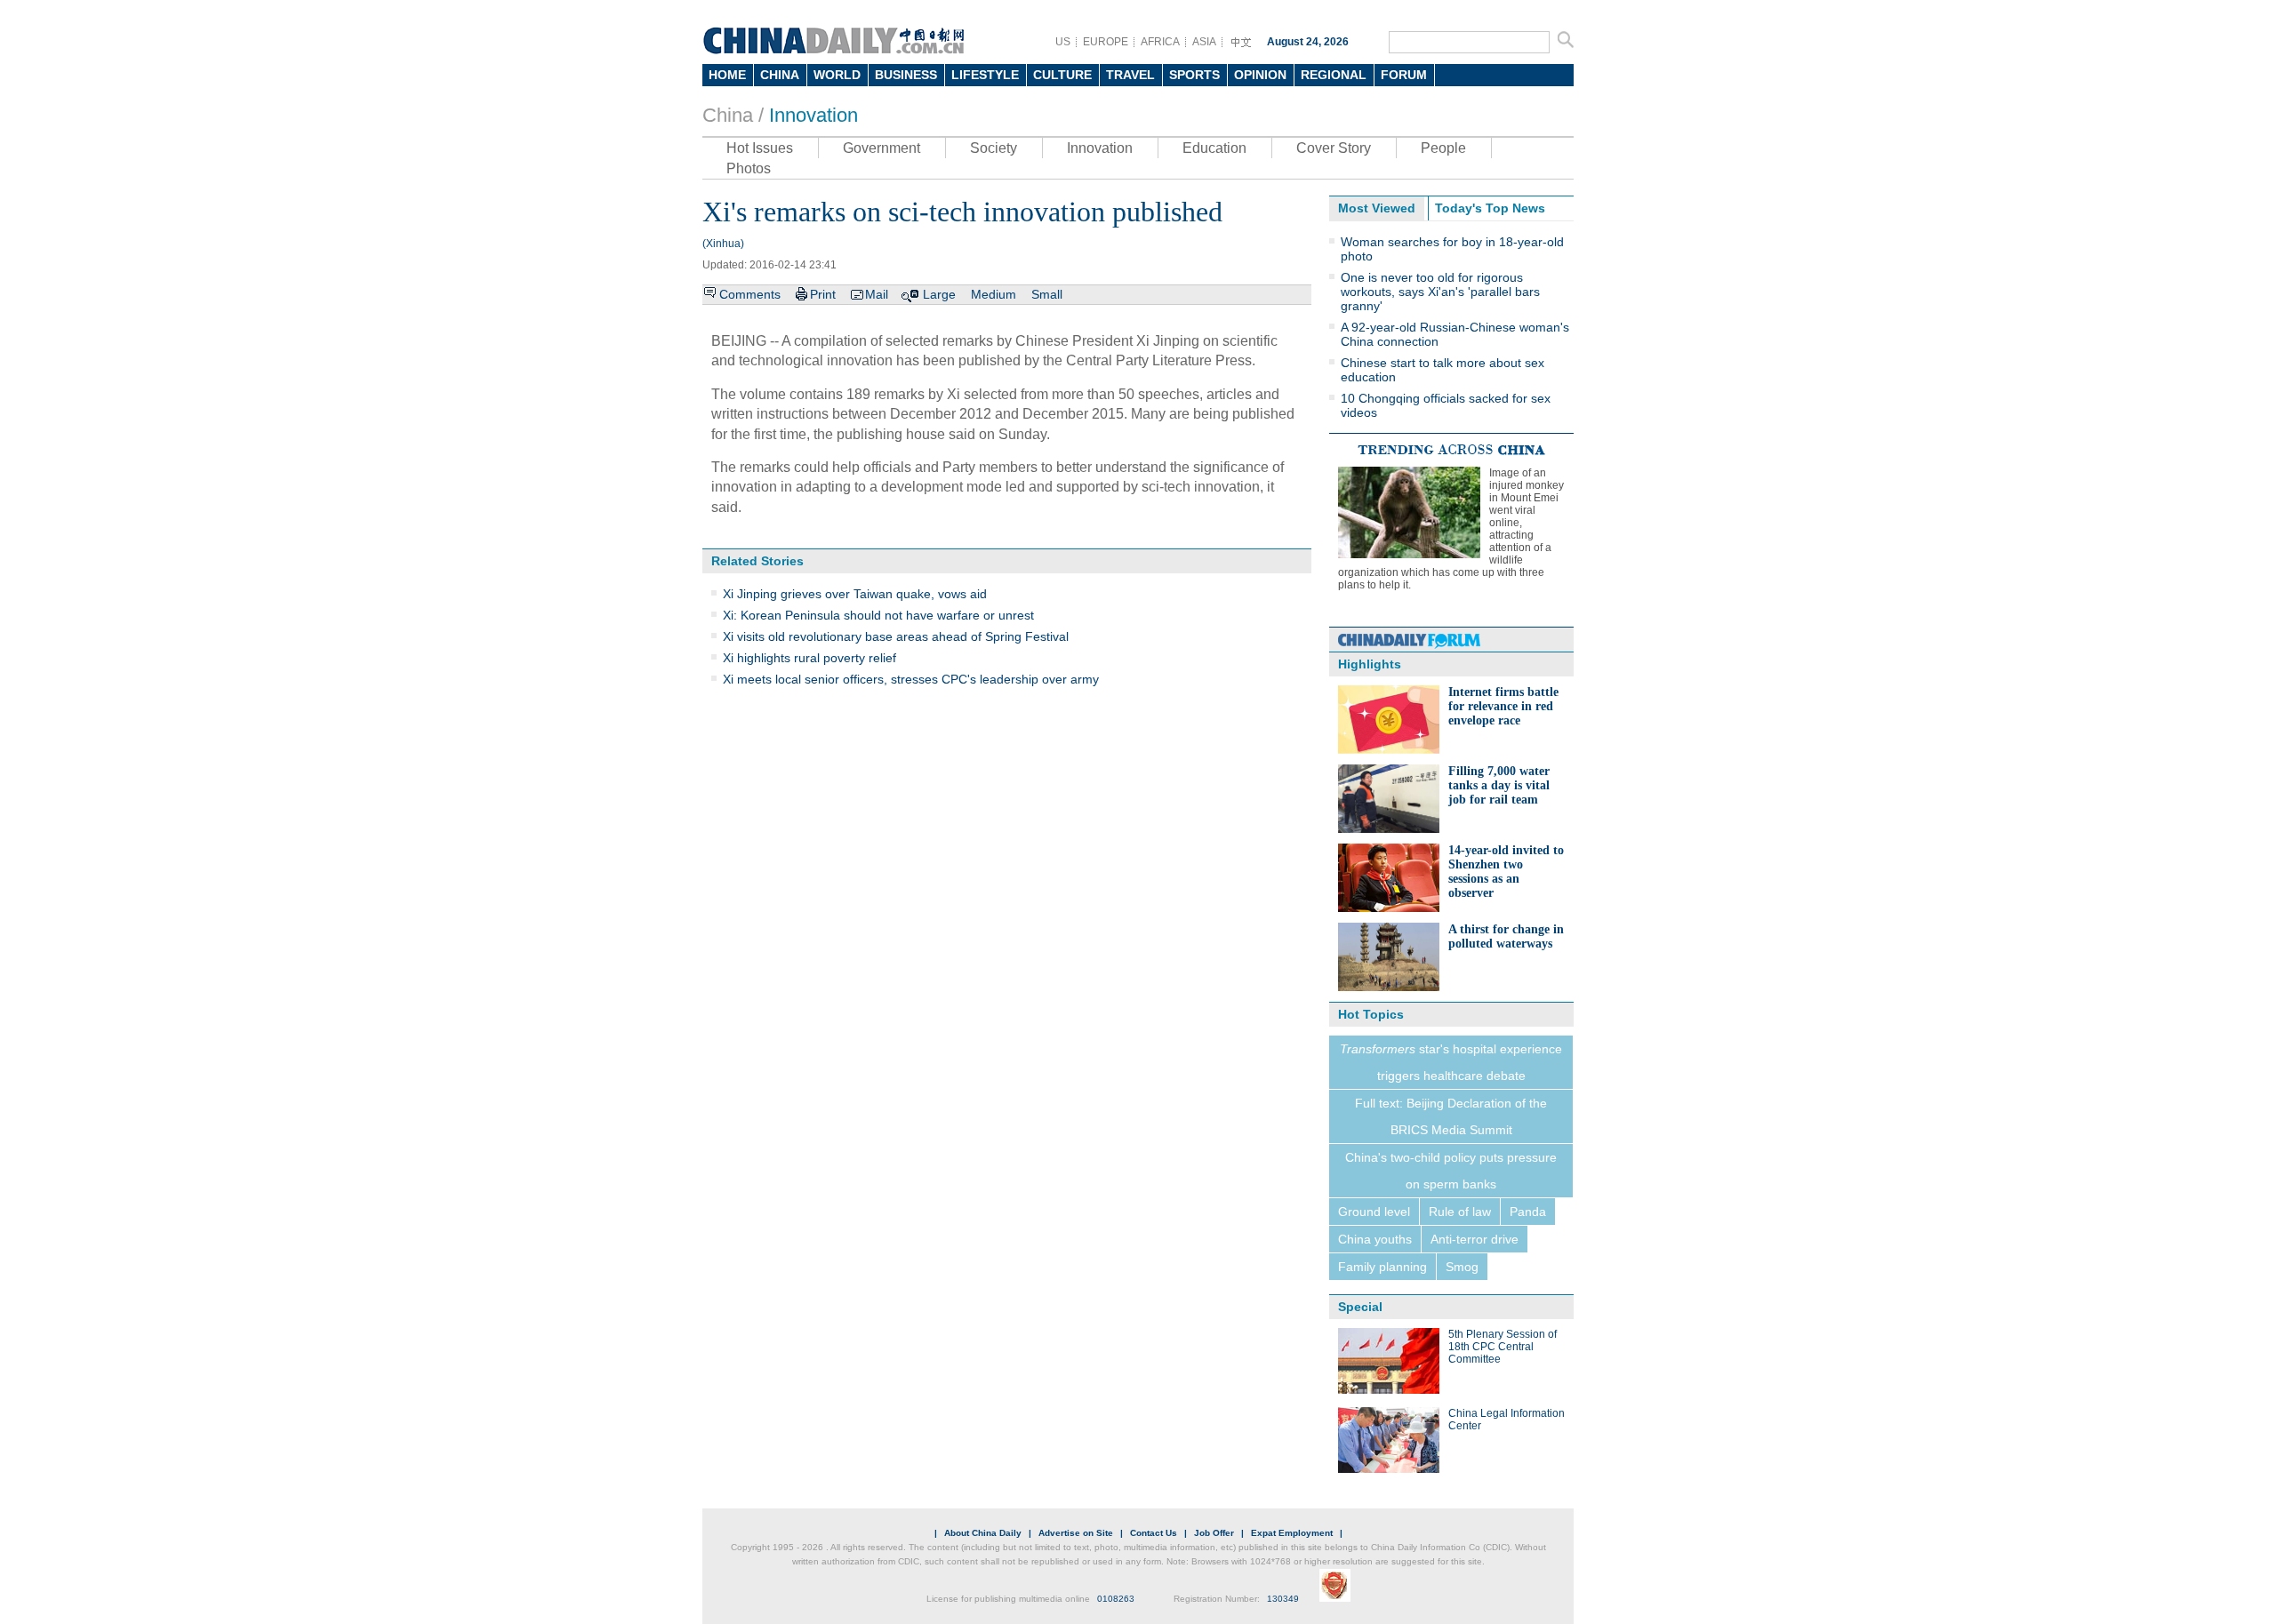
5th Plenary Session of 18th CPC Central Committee (1503, 1347)
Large (939, 294)
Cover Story (1334, 148)
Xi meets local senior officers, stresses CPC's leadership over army (911, 679)
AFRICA (1160, 42)
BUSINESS (906, 75)
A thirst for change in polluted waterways (1506, 936)
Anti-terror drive (1475, 1239)
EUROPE (1106, 42)
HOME (727, 75)
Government (882, 148)
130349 (1283, 1599)
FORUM (1404, 75)
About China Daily (983, 1533)
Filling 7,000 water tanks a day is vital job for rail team (1499, 785)
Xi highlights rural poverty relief (809, 658)
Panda (1528, 1212)
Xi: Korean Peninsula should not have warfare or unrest (878, 615)
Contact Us (1154, 1533)
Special (1360, 1307)
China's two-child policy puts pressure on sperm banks (1451, 1171)
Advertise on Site (1076, 1533)
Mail (877, 294)
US (1063, 42)
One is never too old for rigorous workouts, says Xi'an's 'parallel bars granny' (1440, 292)
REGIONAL (1334, 75)
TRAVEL (1130, 75)
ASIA (1204, 42)
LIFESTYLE (985, 75)
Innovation (813, 115)
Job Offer (1214, 1533)
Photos (749, 168)
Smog (1462, 1267)
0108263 (1116, 1599)
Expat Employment (1292, 1533)
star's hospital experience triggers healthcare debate (1451, 1062)
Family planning (1382, 1267)
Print (823, 294)
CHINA (780, 75)
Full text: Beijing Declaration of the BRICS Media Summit (1451, 1116)
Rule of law (1460, 1212)
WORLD (837, 75)
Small (1047, 294)
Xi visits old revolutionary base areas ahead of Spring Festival (896, 636)
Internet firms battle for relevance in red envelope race (1503, 706)
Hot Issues (760, 148)
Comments (750, 294)
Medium (994, 294)
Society (994, 148)
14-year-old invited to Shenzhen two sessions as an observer (1506, 872)
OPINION (1260, 75)
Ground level (1374, 1212)
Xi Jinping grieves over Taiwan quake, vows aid (855, 594)
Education (1214, 148)
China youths (1375, 1239)
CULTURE (1062, 75)
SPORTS (1194, 75)
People (1443, 148)
